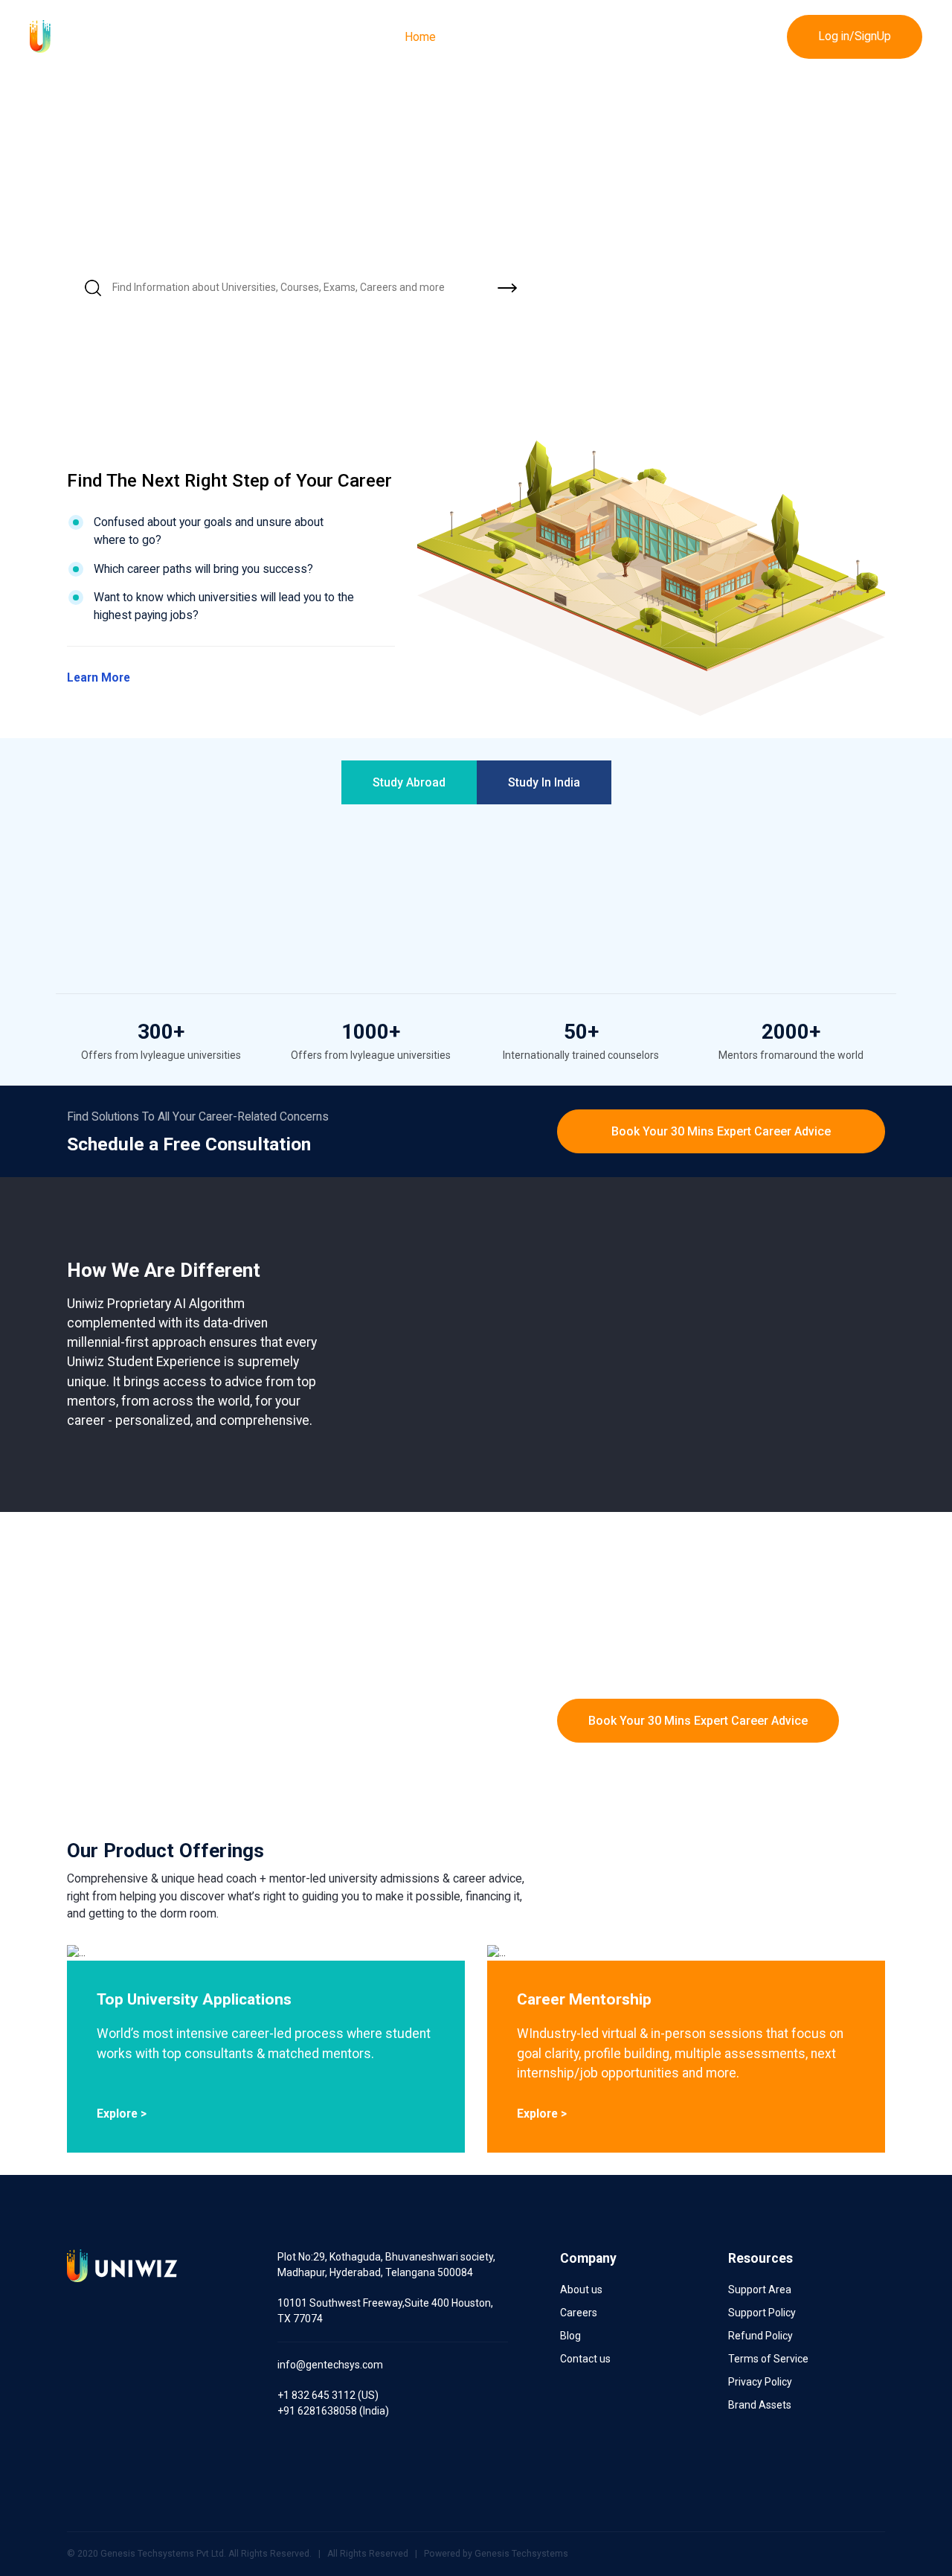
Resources (736, 37)
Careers (579, 2313)
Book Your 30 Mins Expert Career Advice (721, 1131)
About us (581, 2290)
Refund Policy (760, 2336)
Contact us (585, 2359)
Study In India (544, 782)
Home (420, 37)
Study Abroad (409, 782)
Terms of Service (768, 2359)
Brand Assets (760, 2405)
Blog (570, 2336)
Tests (663, 37)
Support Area (760, 2290)
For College (495, 37)
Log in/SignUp (855, 36)
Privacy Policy (760, 2382)
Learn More (100, 677)
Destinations (586, 37)
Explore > (122, 2114)
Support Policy (762, 2313)
